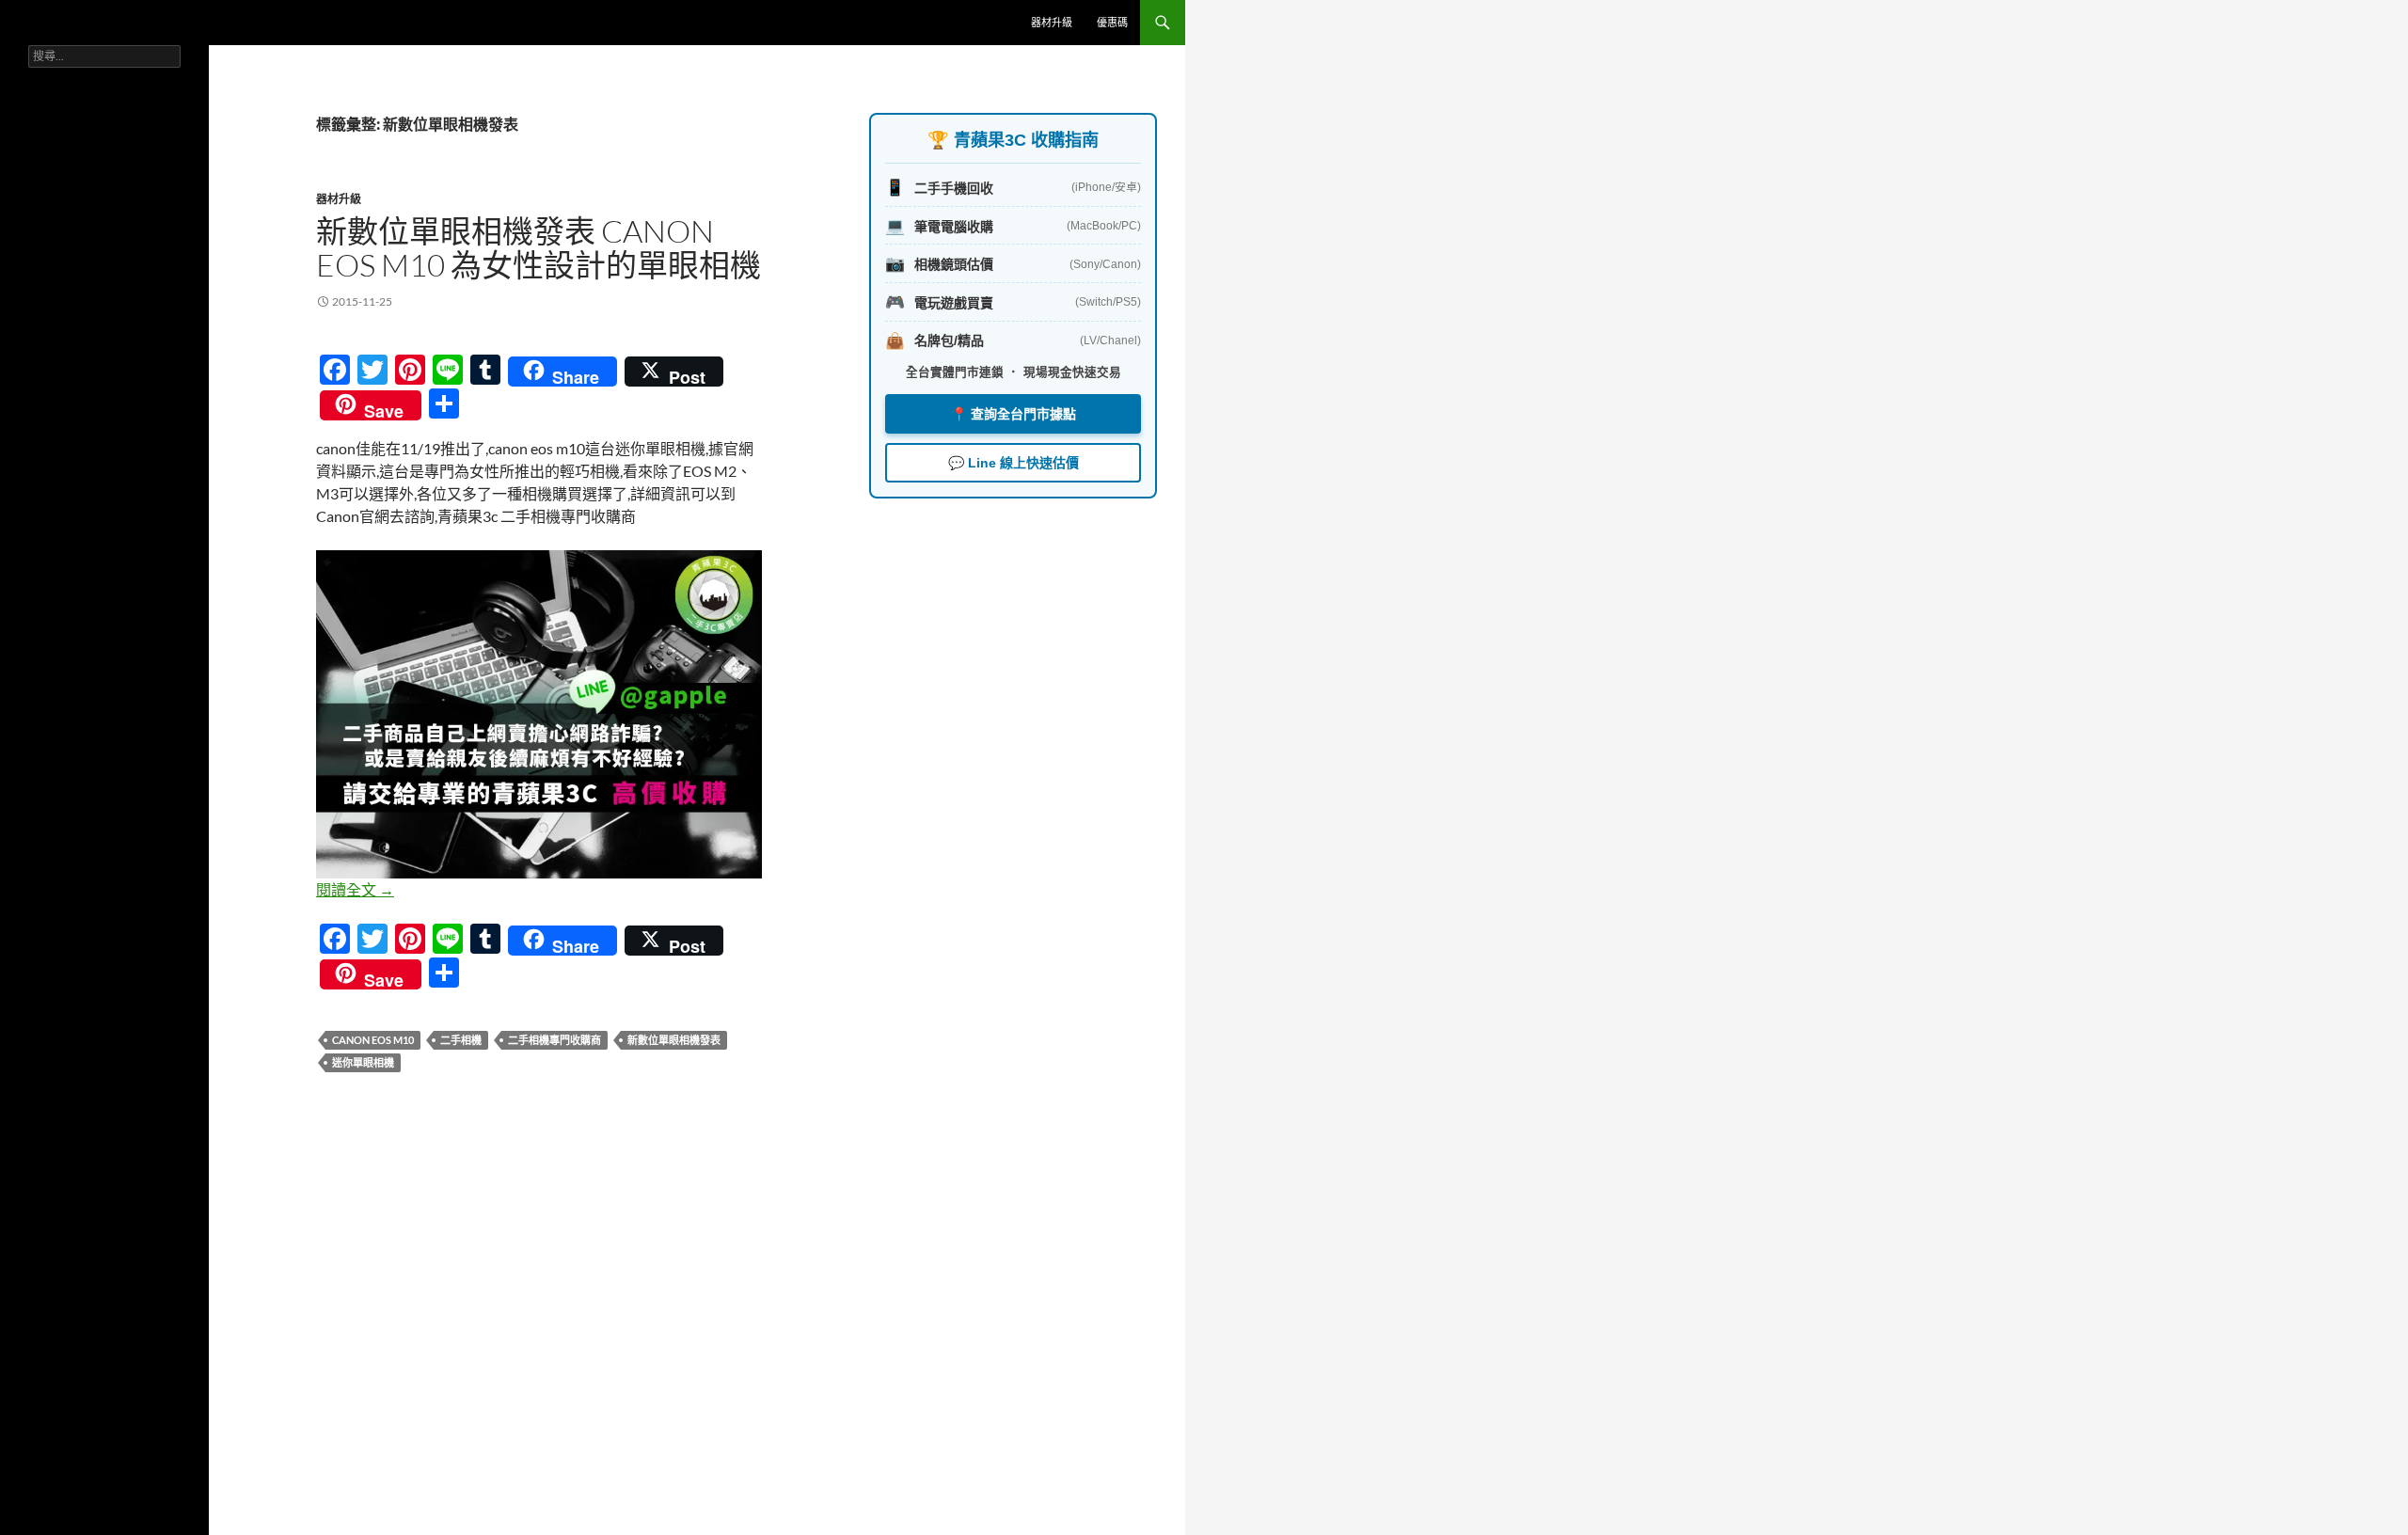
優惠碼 (1112, 22)
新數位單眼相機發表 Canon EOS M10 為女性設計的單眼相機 (539, 248)
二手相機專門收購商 (554, 1040)
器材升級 (1052, 22)
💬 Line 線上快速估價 (1014, 463)
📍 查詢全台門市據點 (1014, 414)
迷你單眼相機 (363, 1062)
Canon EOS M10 (373, 1040)
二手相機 (461, 1040)
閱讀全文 (355, 889)
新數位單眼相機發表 (674, 1040)
